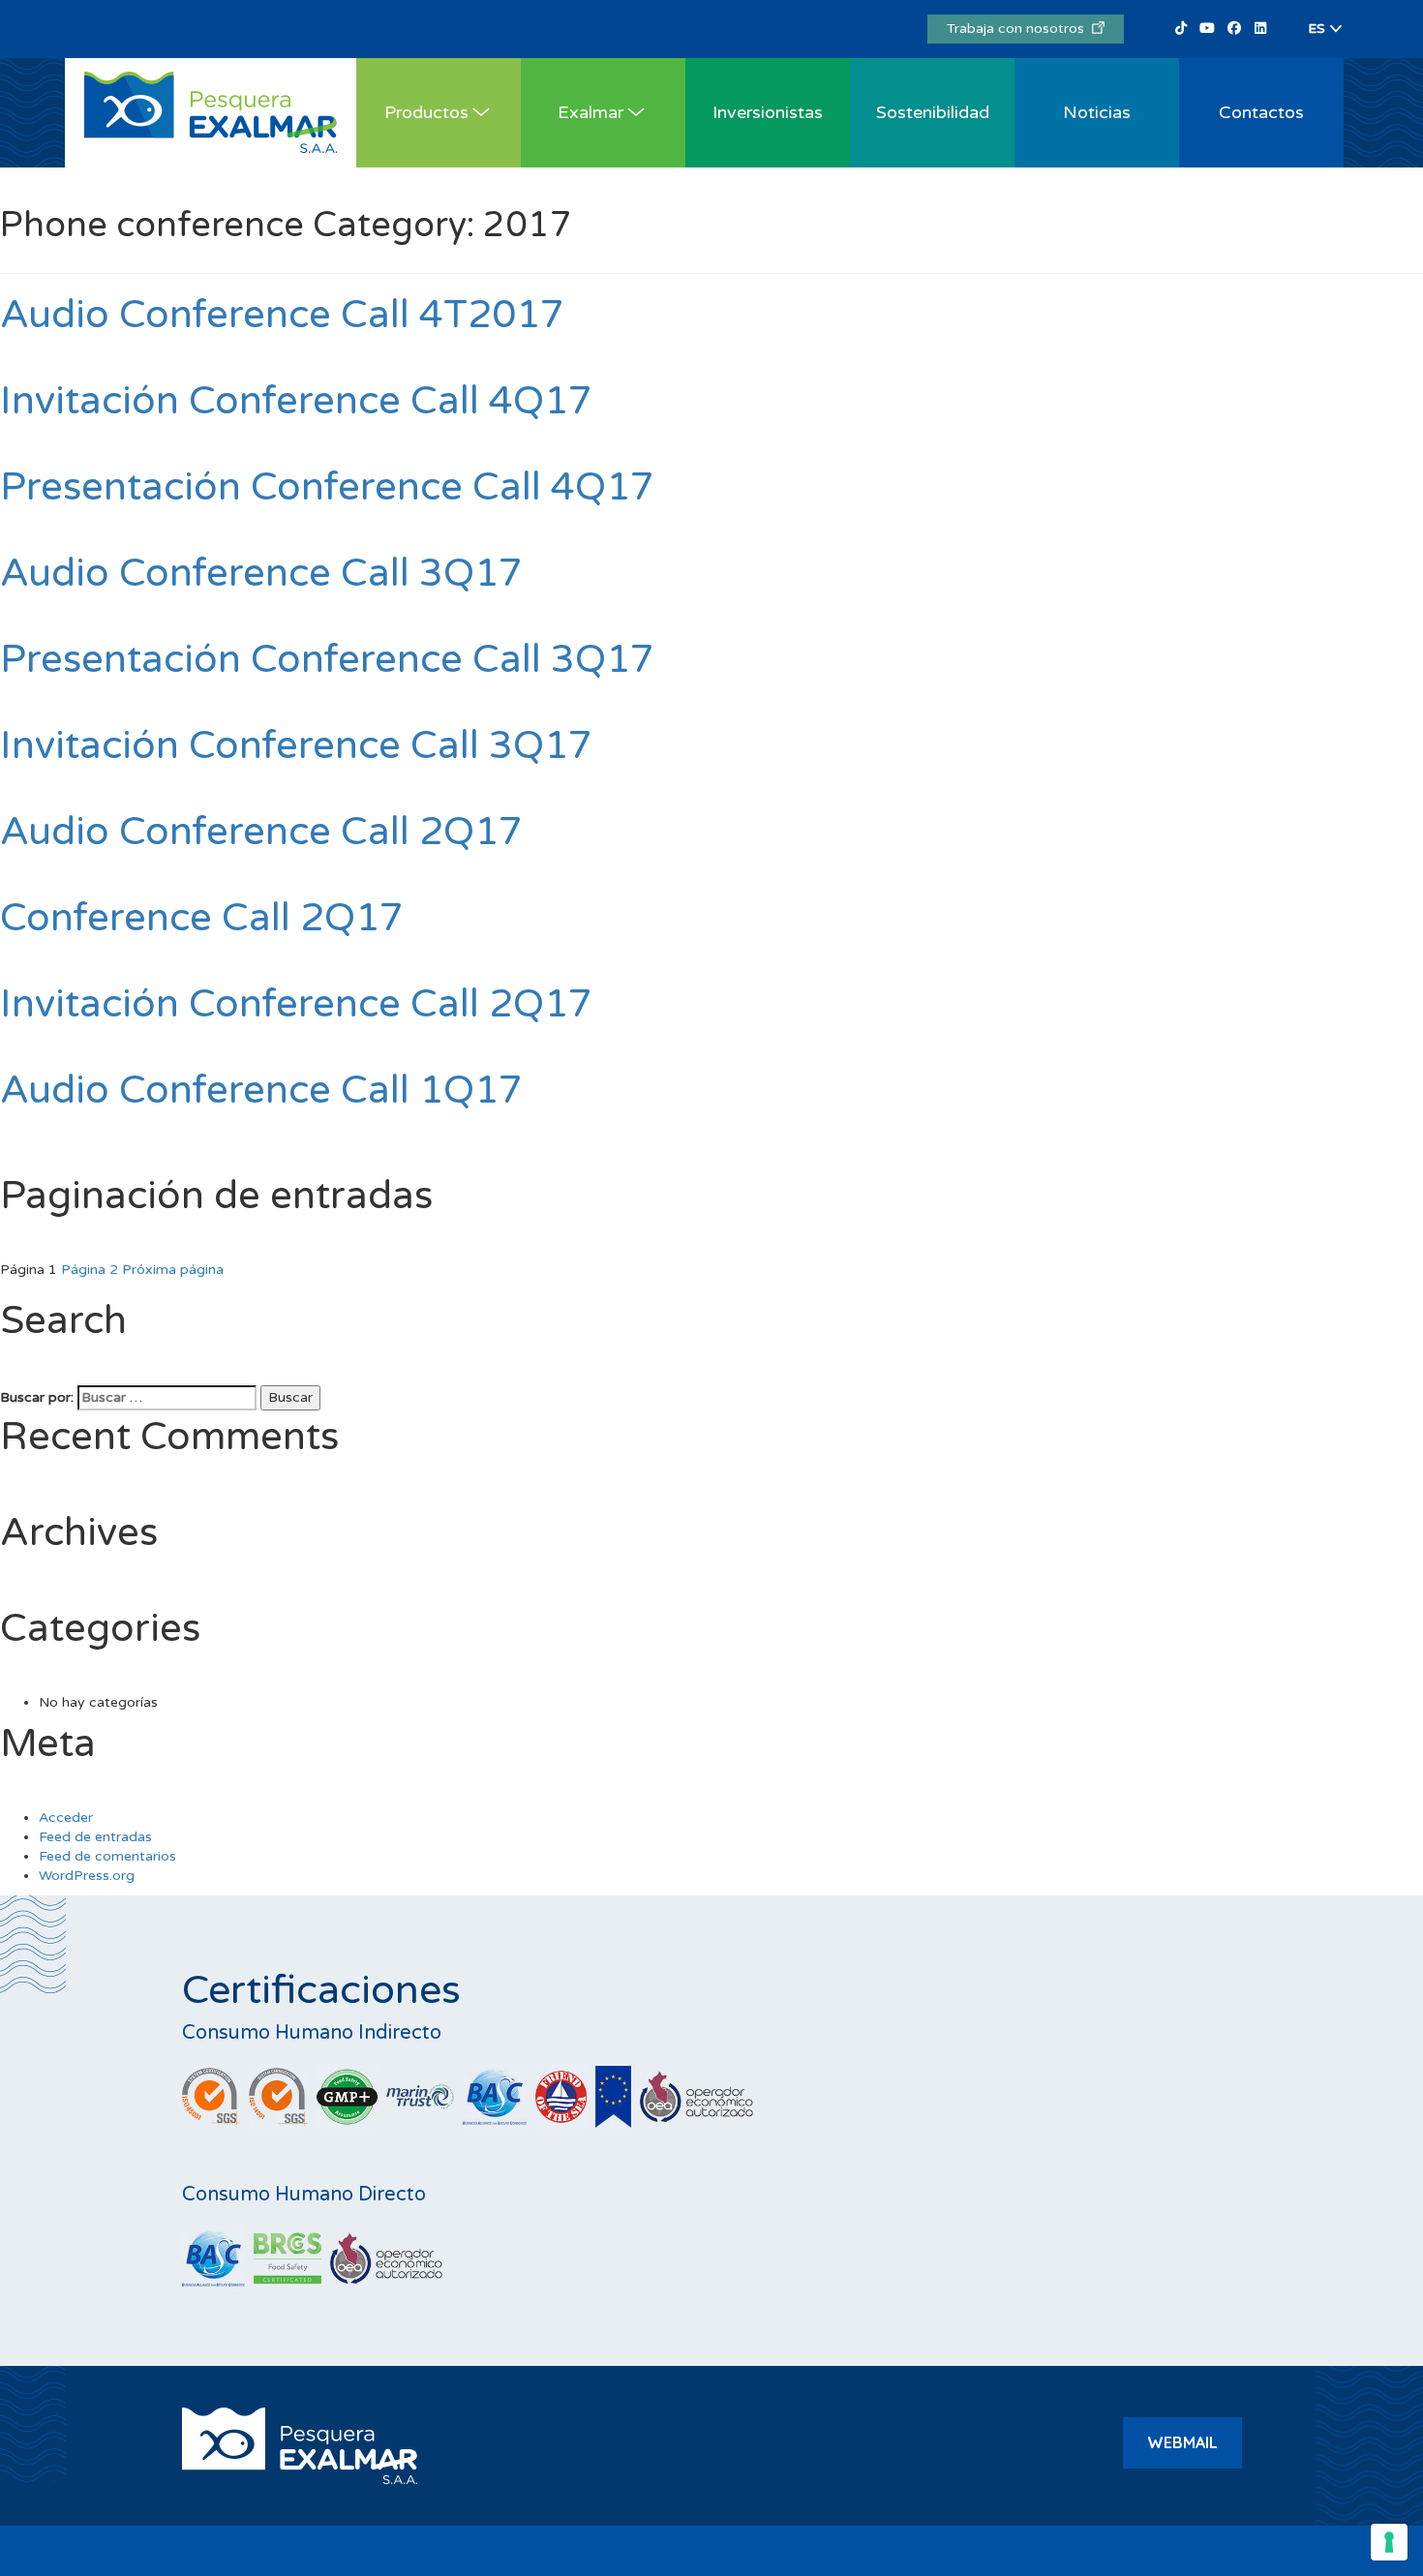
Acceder (66, 1818)
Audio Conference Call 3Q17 (261, 573)
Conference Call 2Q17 (202, 918)
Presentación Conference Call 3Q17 (327, 659)
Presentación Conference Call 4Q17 (327, 487)
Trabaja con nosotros (1019, 29)
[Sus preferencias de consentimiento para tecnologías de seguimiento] (1389, 2542)
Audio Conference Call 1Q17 (261, 1090)
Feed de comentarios (107, 1856)
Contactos (1261, 112)
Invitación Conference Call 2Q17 (296, 1004)
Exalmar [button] (590, 112)
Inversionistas (768, 112)
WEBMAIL (1182, 2442)
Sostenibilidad (933, 112)
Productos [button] (426, 112)
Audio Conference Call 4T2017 (282, 315)
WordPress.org (87, 1876)
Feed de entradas (95, 1837)
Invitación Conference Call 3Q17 (296, 745)
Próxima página (173, 1270)
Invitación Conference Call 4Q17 (296, 401)
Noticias (1097, 112)
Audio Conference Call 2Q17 (261, 832)
